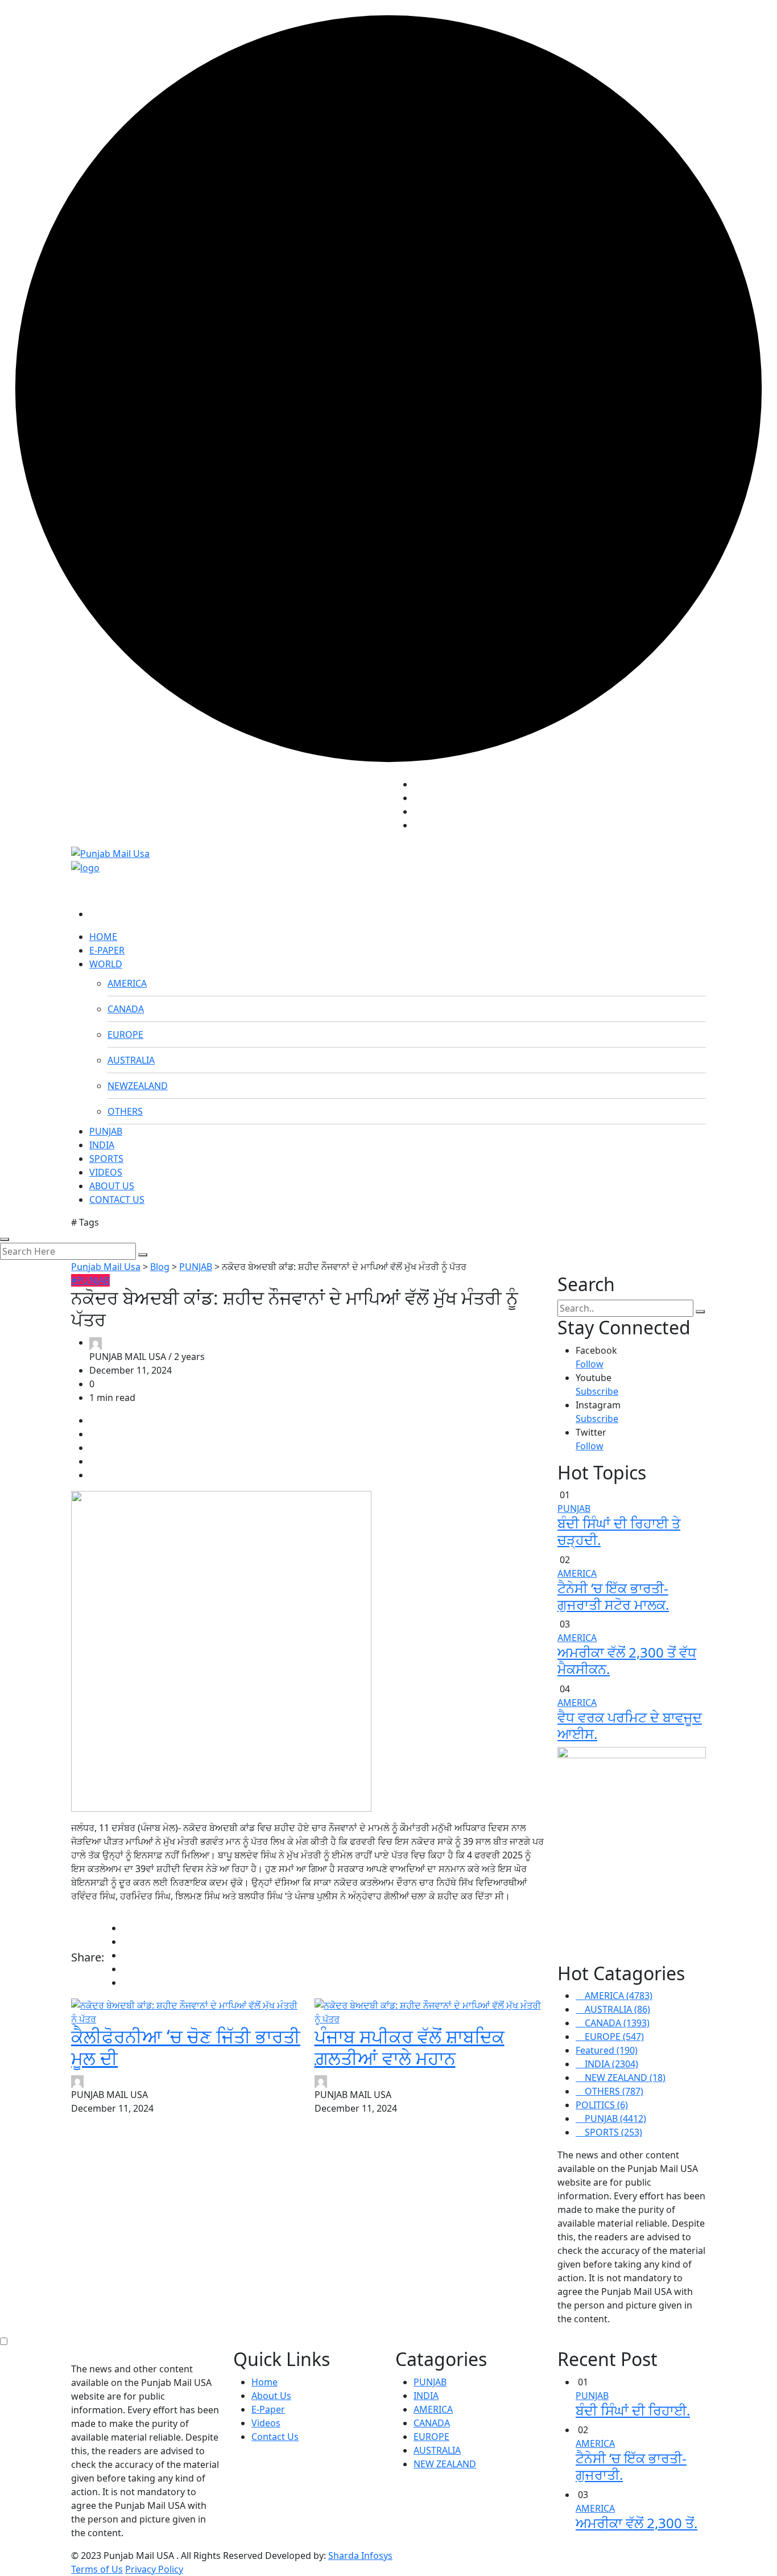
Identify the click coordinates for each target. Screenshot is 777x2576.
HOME (103, 937)
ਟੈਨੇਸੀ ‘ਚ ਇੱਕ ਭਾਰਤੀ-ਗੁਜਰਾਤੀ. (631, 2466)
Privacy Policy (154, 2569)
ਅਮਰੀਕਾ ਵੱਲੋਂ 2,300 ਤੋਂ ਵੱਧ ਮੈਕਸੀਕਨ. (627, 1660)
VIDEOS (106, 1172)
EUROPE (125, 1034)
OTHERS (125, 1111)
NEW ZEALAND (445, 2464)
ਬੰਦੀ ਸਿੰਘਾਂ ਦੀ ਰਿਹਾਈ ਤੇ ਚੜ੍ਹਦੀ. (619, 1531)
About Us (271, 2396)
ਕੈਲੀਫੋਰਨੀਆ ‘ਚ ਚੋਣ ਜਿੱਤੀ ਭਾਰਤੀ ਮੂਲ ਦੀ (186, 2047)
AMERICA (127, 983)
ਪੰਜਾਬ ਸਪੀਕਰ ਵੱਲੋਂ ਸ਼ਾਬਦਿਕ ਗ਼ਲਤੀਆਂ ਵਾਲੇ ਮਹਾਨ (410, 2047)
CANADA (126, 1009)
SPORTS (106, 1159)
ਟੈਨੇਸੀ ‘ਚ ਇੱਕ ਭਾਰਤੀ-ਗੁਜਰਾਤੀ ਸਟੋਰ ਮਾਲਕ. (613, 1596)
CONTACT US (117, 1200)
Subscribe (597, 1391)
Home (264, 2382)
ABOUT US (112, 1186)
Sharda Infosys (360, 2556)
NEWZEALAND (138, 1086)
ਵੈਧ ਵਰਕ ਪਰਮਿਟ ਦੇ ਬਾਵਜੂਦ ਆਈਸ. (630, 1725)
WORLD (106, 964)
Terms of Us (97, 2569)
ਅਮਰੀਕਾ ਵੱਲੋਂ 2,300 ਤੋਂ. (637, 2523)
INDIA (102, 1145)
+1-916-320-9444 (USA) (334, 802)
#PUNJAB (90, 1280)
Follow (590, 1364)
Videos (266, 2423)
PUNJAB (106, 1131)
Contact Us (275, 2437)
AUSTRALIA (131, 1060)
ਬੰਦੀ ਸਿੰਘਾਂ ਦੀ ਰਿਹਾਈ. (633, 2410)
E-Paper (268, 2409)
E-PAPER (107, 950)
